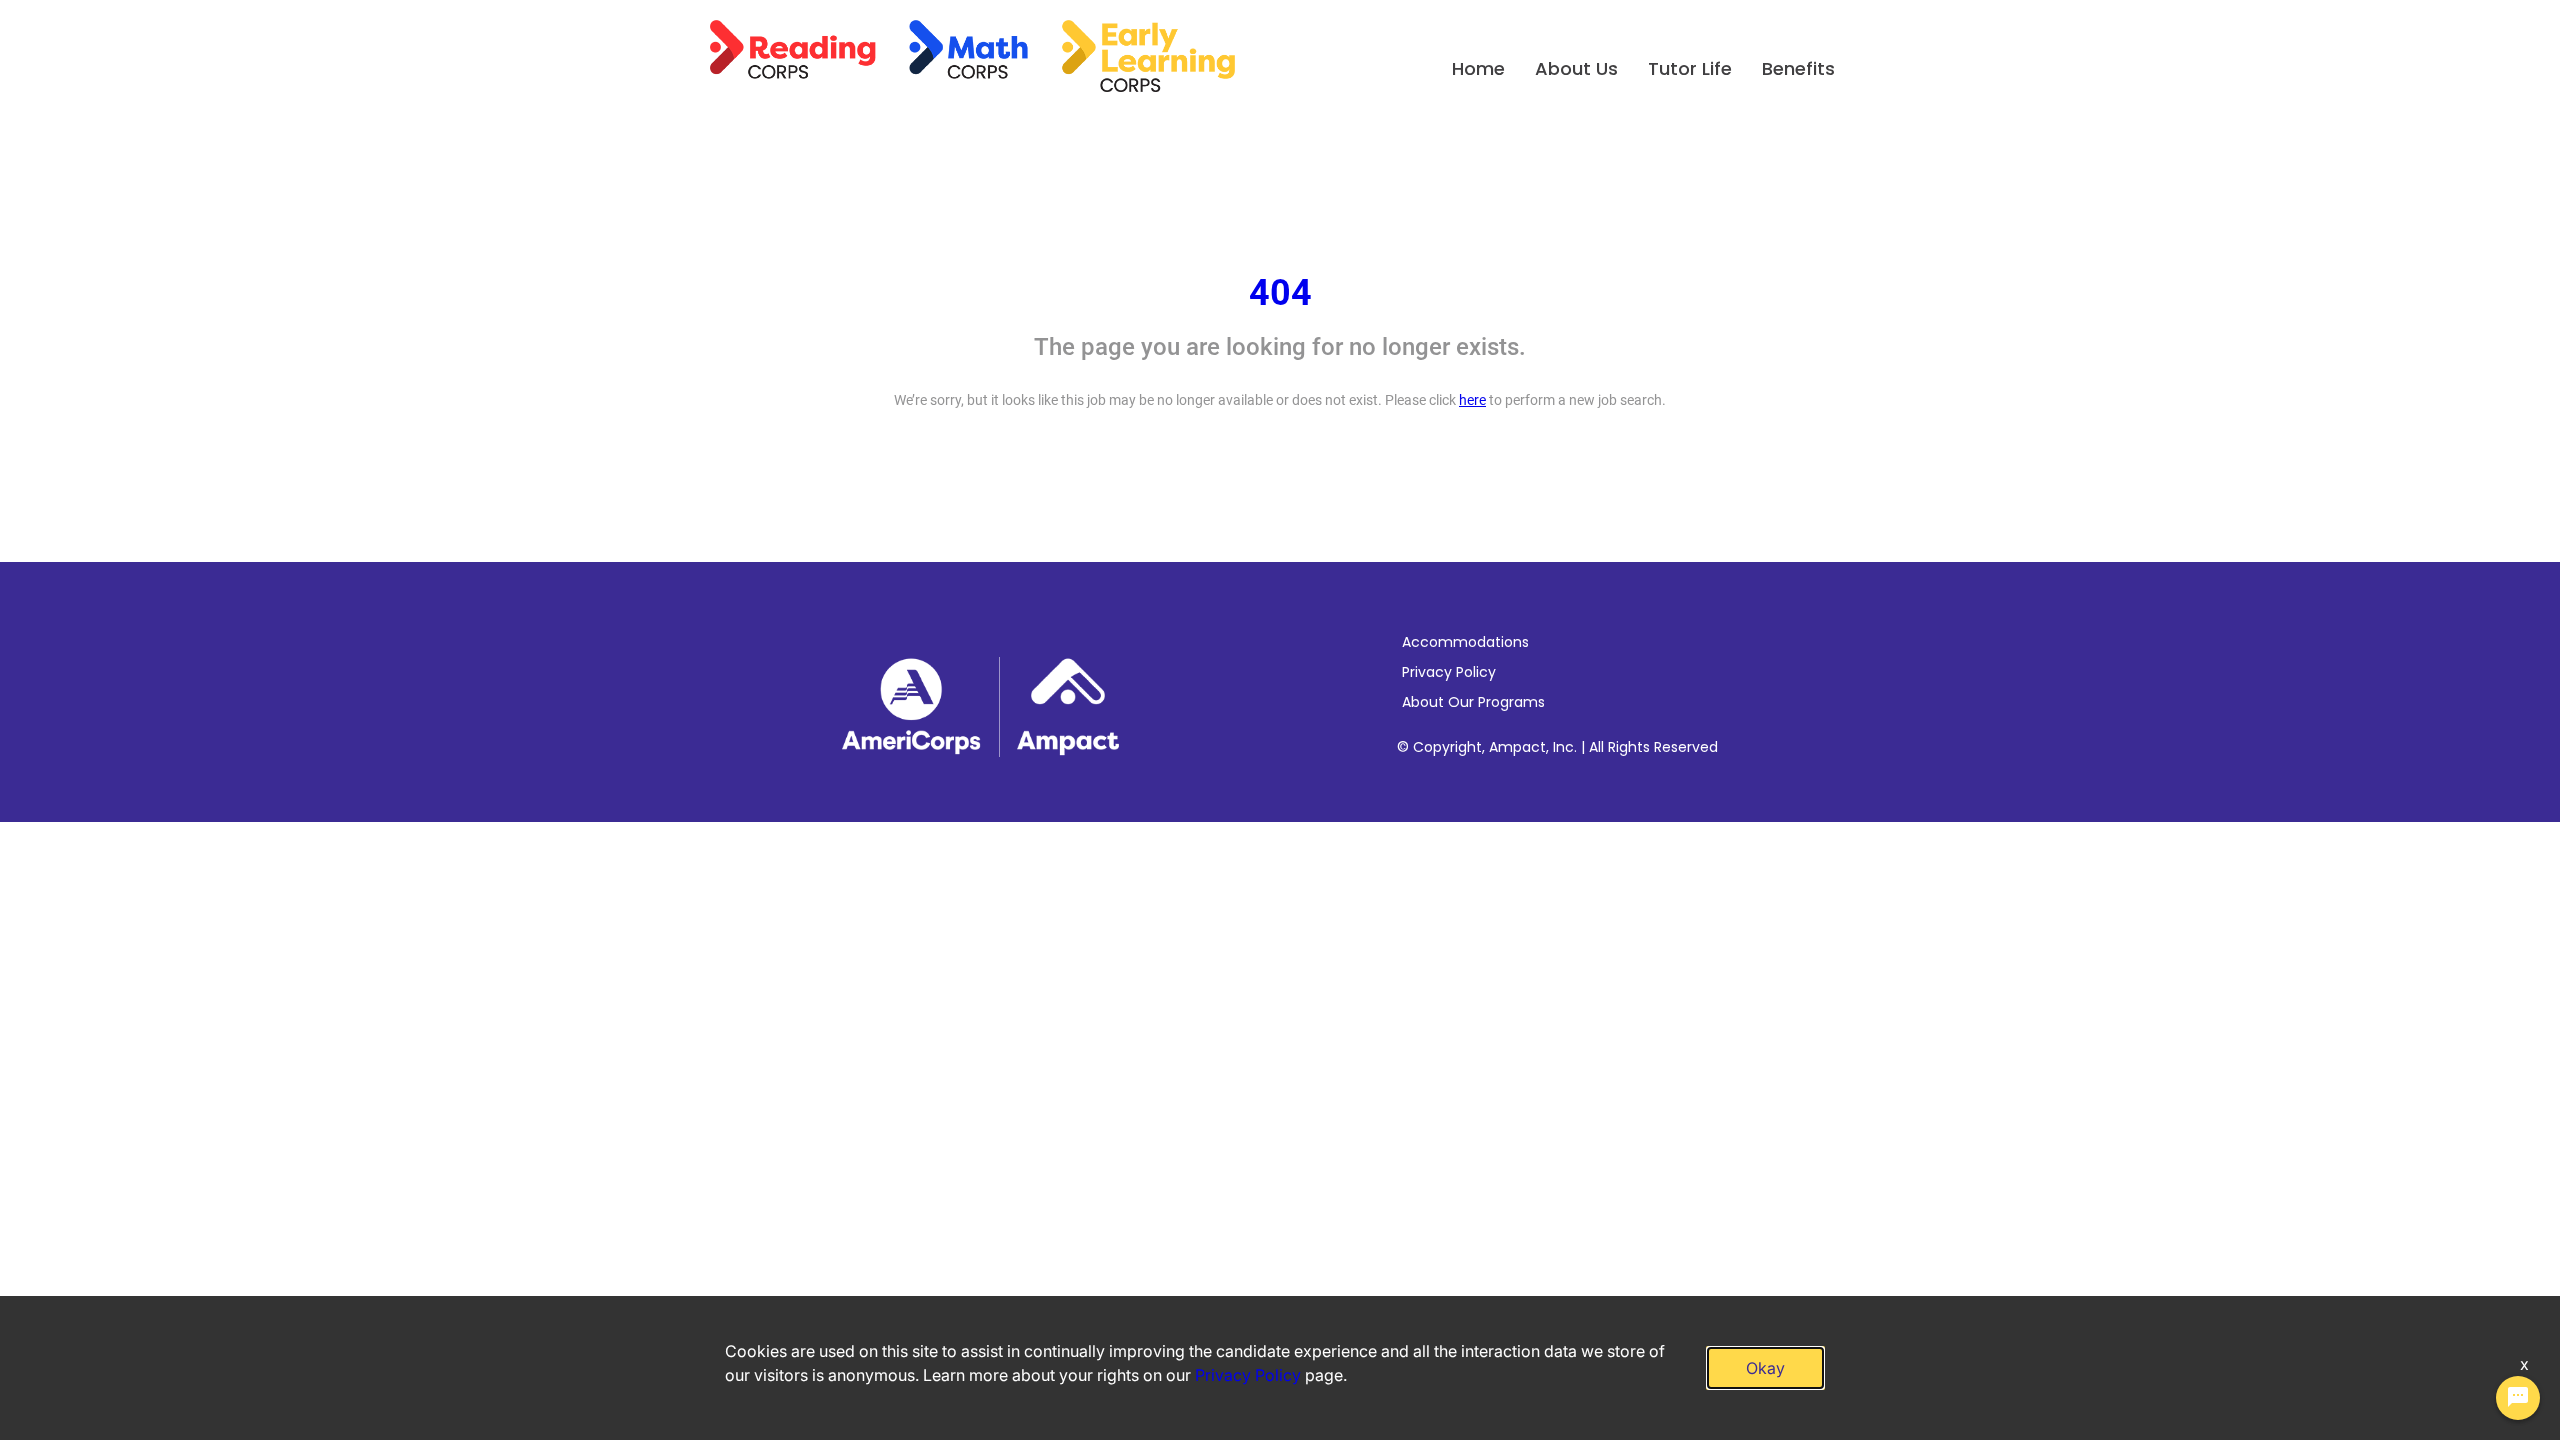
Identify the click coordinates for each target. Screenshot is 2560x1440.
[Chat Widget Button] (2518, 1398)
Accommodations (1465, 642)
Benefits (1798, 68)
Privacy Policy (1449, 672)
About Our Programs (1473, 702)
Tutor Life (1690, 68)
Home (1478, 68)
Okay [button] (1765, 1368)
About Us (1576, 68)
